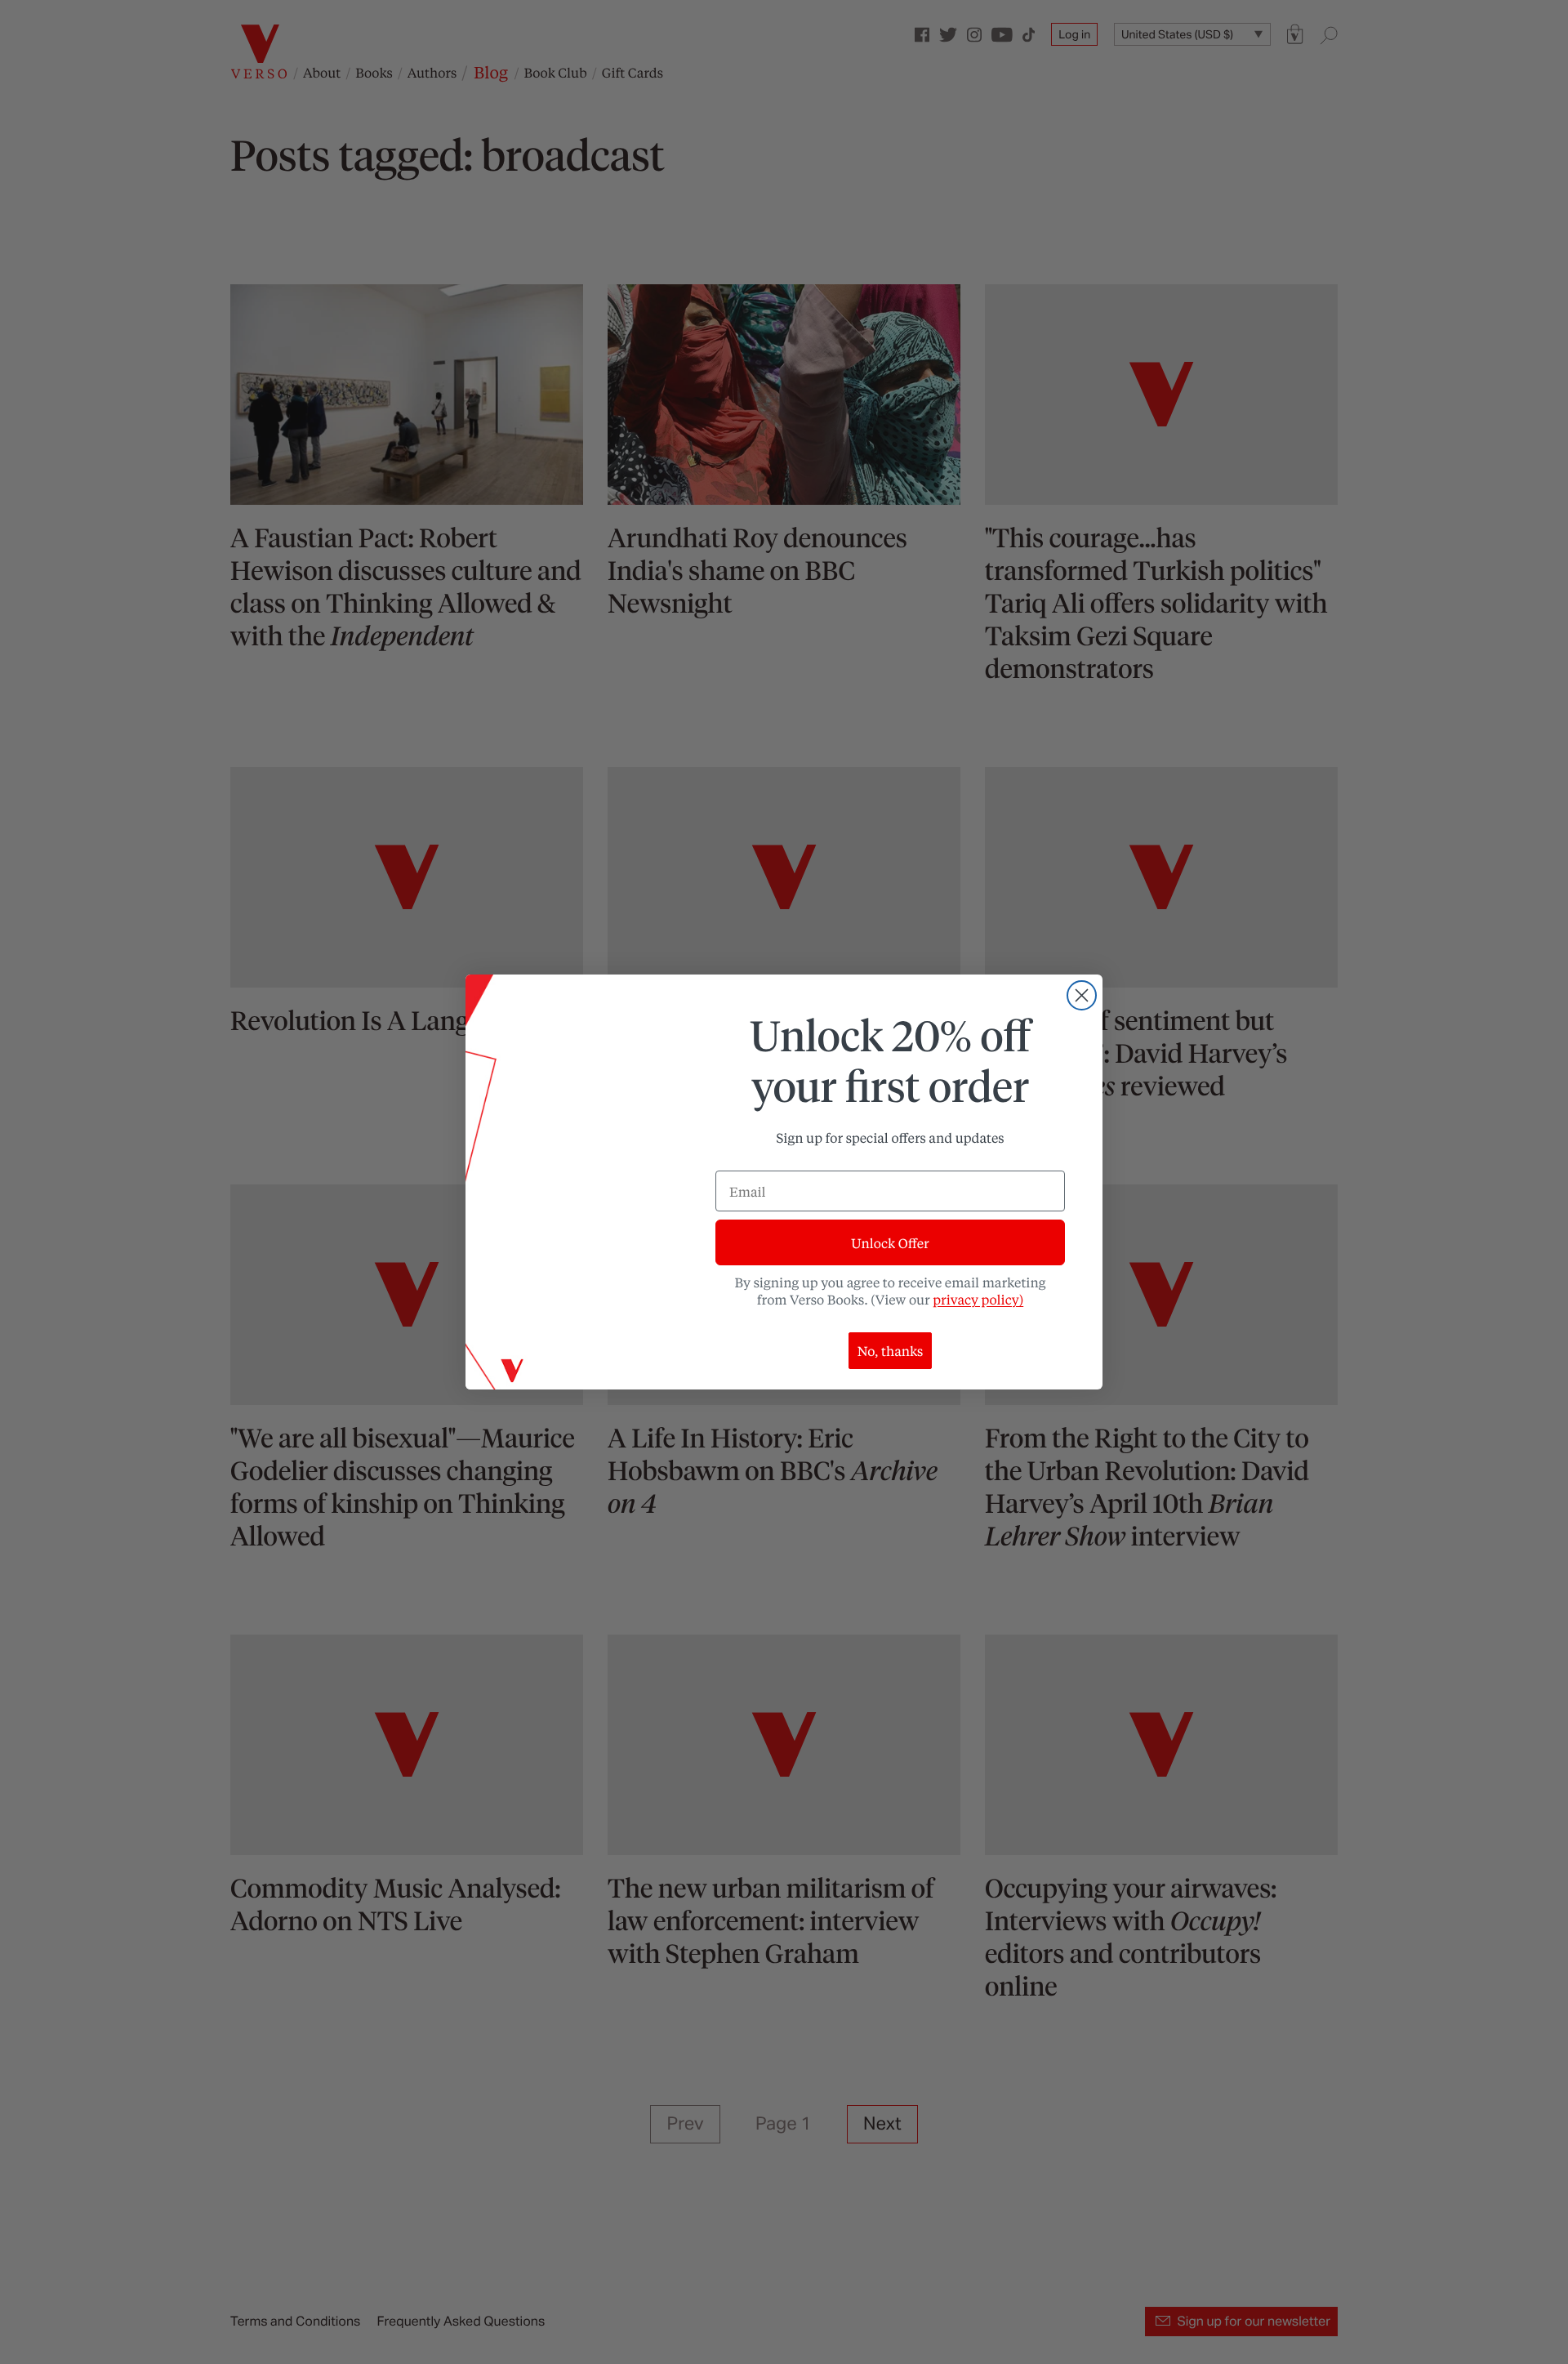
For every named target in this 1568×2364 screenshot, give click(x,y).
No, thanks (891, 1351)
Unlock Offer (890, 1243)
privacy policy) (978, 1299)
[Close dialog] (1082, 995)
